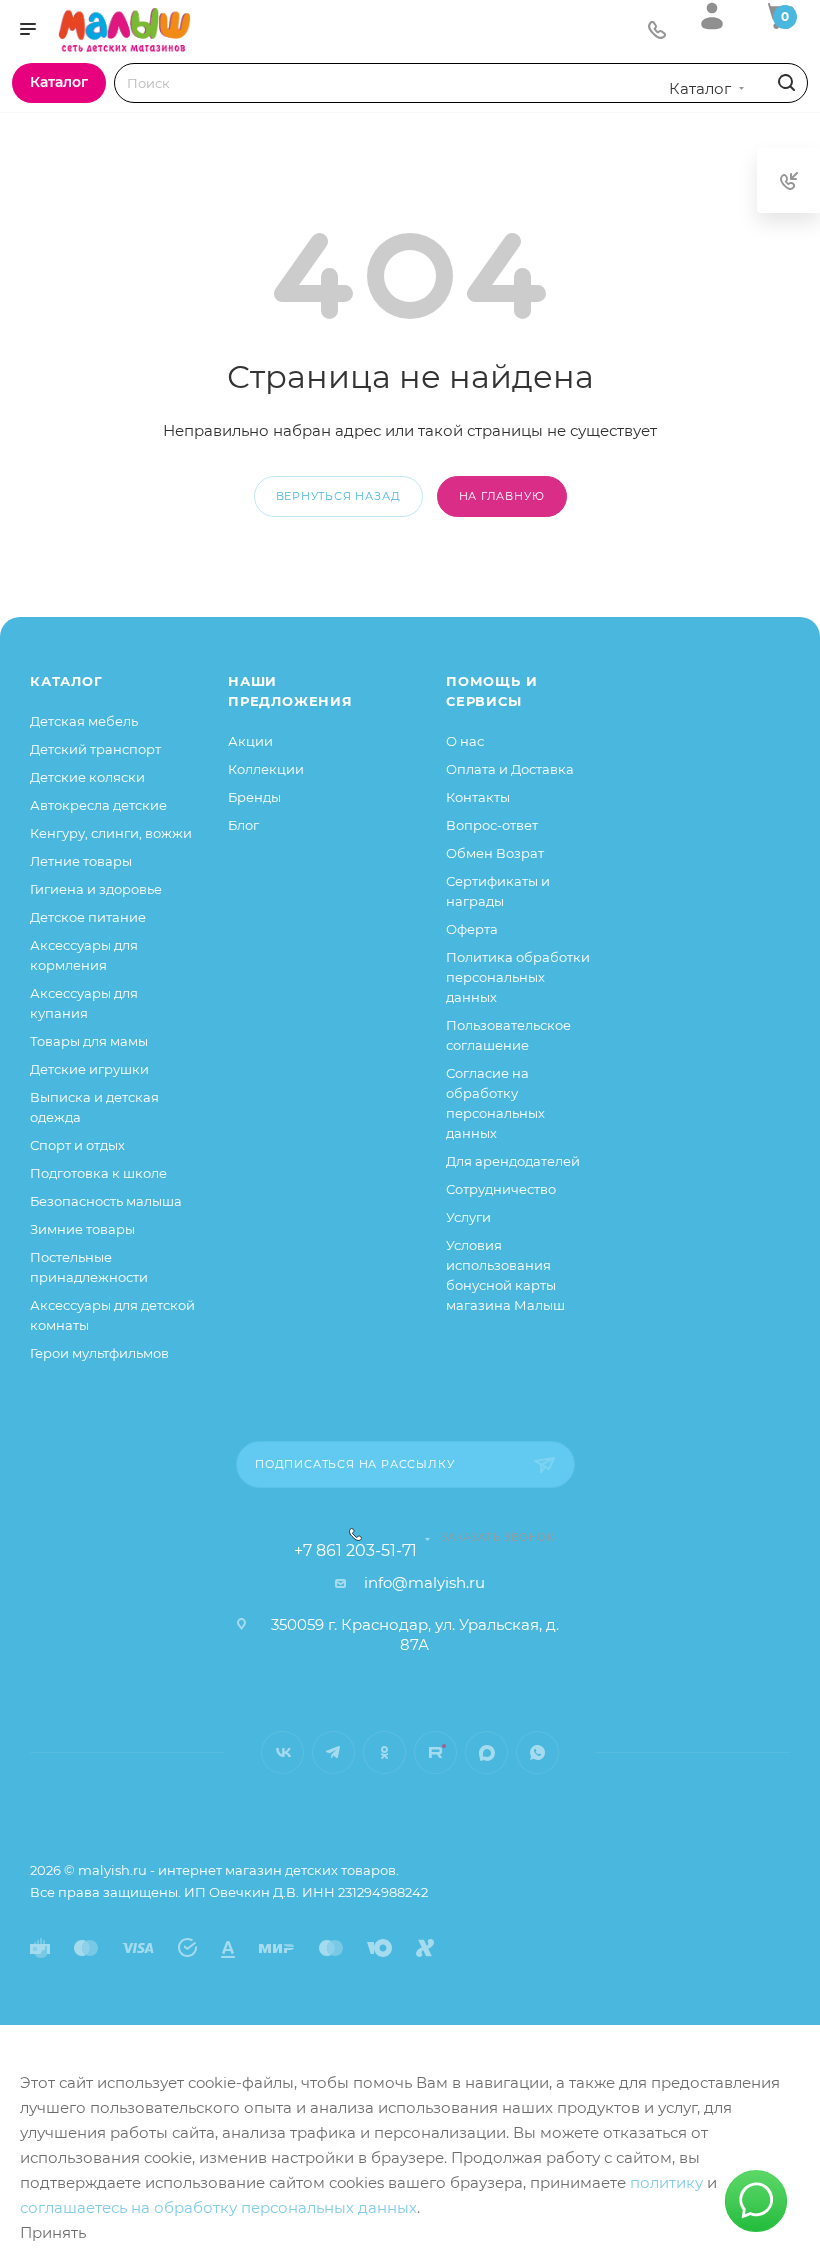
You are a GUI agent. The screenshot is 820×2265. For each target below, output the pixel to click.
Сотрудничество (501, 1189)
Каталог (66, 681)
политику (666, 2182)
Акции (250, 741)
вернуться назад (338, 496)
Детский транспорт (95, 749)
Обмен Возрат (495, 853)
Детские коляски (87, 777)
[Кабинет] (712, 16)
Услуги (468, 1217)
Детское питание (88, 917)
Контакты (478, 797)
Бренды (254, 797)
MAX (486, 1752)
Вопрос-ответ (492, 825)
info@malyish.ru (424, 1582)
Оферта (472, 929)
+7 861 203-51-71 (355, 1551)
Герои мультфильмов (99, 1353)
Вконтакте (282, 1752)
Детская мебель (84, 721)
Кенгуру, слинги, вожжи (111, 833)
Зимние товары (82, 1229)
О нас (465, 741)
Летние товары (81, 861)
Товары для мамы (89, 1041)
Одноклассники (384, 1752)
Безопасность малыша (106, 1201)
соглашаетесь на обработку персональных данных (218, 2207)
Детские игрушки (89, 1069)
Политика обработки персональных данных (518, 977)
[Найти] (783, 83)
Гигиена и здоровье (96, 889)
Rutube (435, 1752)
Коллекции (266, 769)
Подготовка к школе (98, 1173)
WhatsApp (537, 1752)
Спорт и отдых (77, 1145)
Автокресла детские (98, 805)
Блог (243, 825)
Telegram (333, 1752)
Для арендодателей (513, 1161)
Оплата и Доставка (510, 769)
